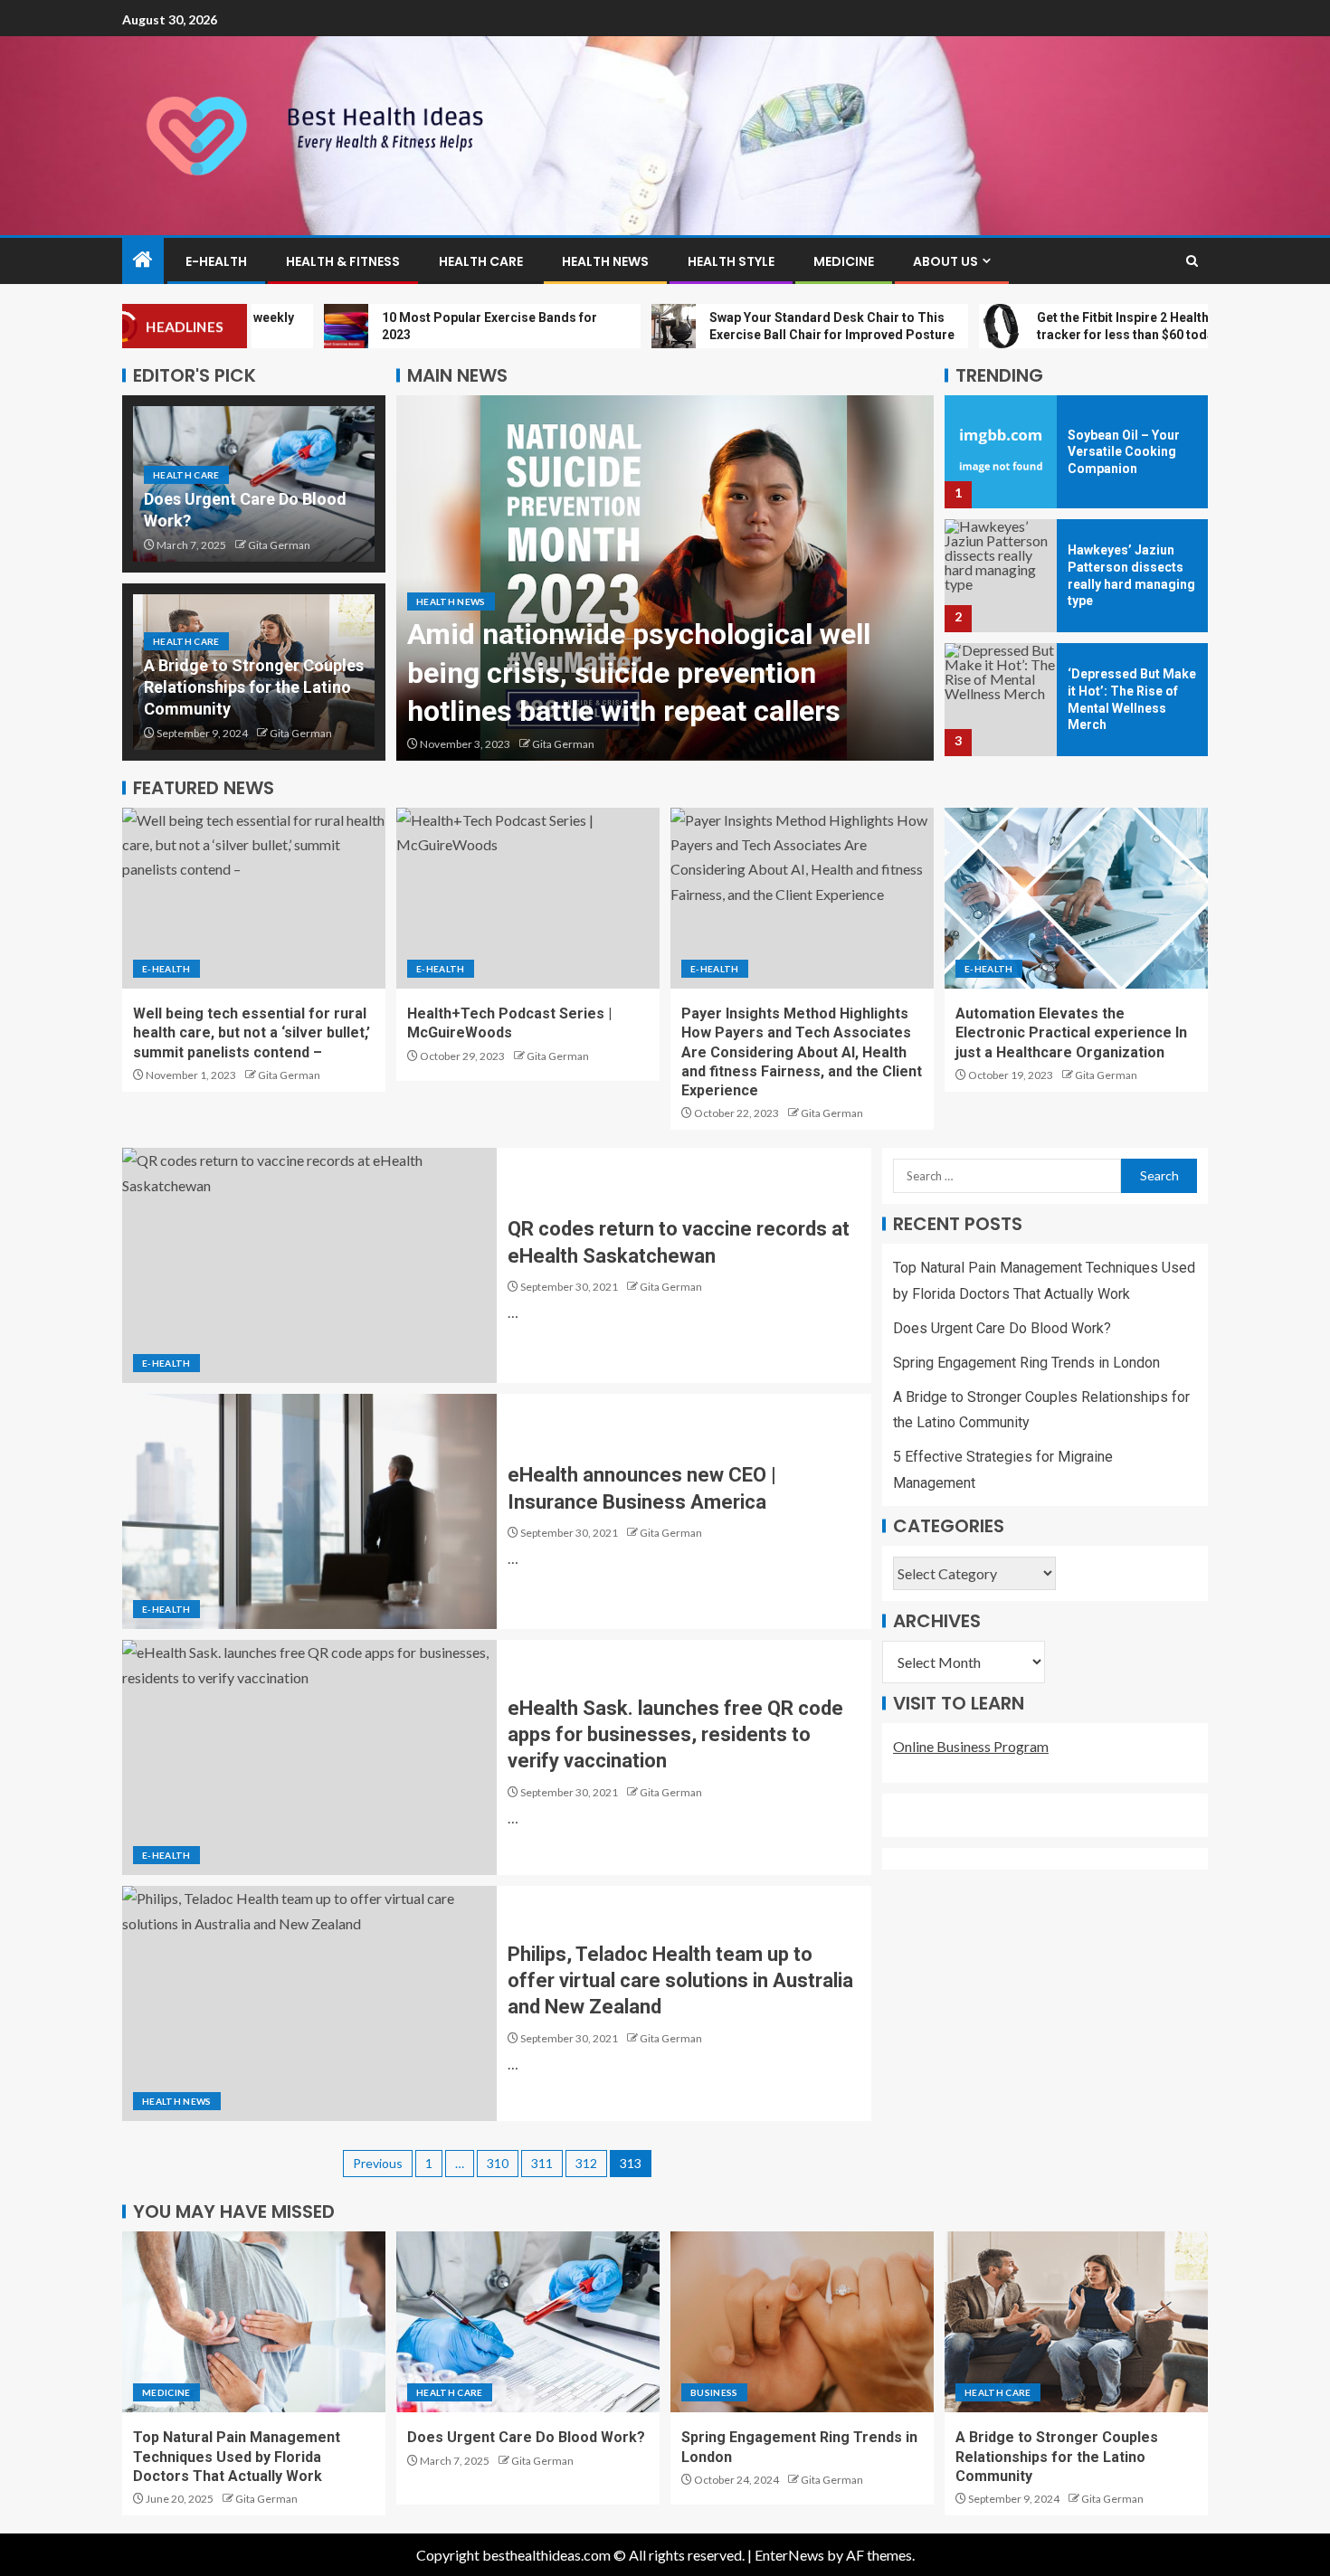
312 (586, 2163)
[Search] (1192, 261)
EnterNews (789, 2555)
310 (498, 2163)
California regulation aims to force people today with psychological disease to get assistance (631, 672)
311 (542, 2163)
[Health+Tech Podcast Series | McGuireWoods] (528, 898)
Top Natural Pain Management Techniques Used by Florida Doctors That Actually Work (237, 2457)
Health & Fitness (343, 261)
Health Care (481, 261)
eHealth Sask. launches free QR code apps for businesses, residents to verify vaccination (675, 1735)
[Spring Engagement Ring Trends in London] (802, 2322)
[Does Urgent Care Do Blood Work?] (528, 2322)
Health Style (731, 261)
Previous (378, 2163)
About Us (945, 261)
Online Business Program (971, 1746)
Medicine (844, 261)
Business (714, 2392)
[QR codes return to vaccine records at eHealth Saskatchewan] (309, 1265)
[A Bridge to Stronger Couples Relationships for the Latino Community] (1076, 2322)
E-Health (216, 261)
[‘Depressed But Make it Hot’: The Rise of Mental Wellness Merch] (1001, 576)
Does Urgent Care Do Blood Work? (1002, 1328)
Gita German (279, 545)
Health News (605, 261)
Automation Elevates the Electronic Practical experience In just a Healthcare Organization (1071, 1033)
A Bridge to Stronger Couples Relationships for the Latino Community (254, 687)
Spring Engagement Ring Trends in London (1026, 1363)
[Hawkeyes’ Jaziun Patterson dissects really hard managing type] (1001, 452)
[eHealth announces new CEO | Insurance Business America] (309, 1511)
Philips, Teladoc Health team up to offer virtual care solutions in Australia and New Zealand (680, 1981)
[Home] (143, 260)
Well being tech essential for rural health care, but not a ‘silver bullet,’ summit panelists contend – (252, 1033)
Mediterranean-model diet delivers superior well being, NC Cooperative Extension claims (1126, 699)
